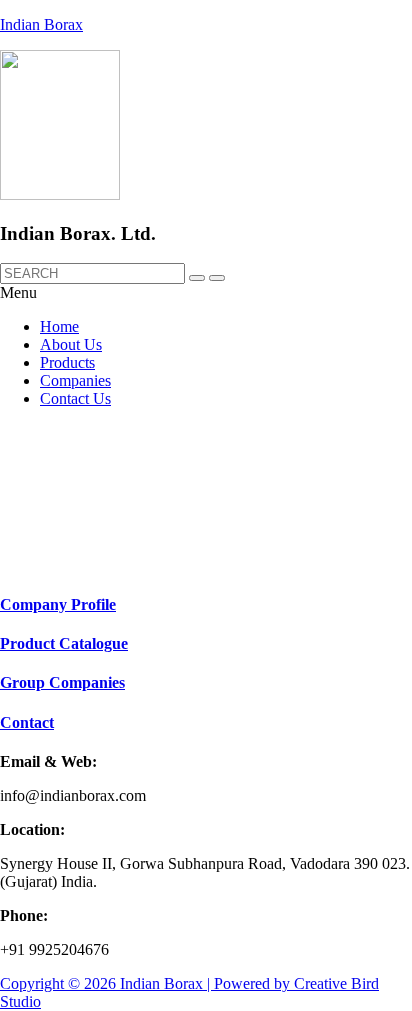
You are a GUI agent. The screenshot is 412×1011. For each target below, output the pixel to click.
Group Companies (62, 682)
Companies (75, 380)
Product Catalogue (64, 643)
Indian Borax (41, 24)
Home (59, 326)
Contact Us (75, 398)
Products (67, 362)
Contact (27, 722)
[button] (206, 293)
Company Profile (58, 604)
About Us (71, 344)
